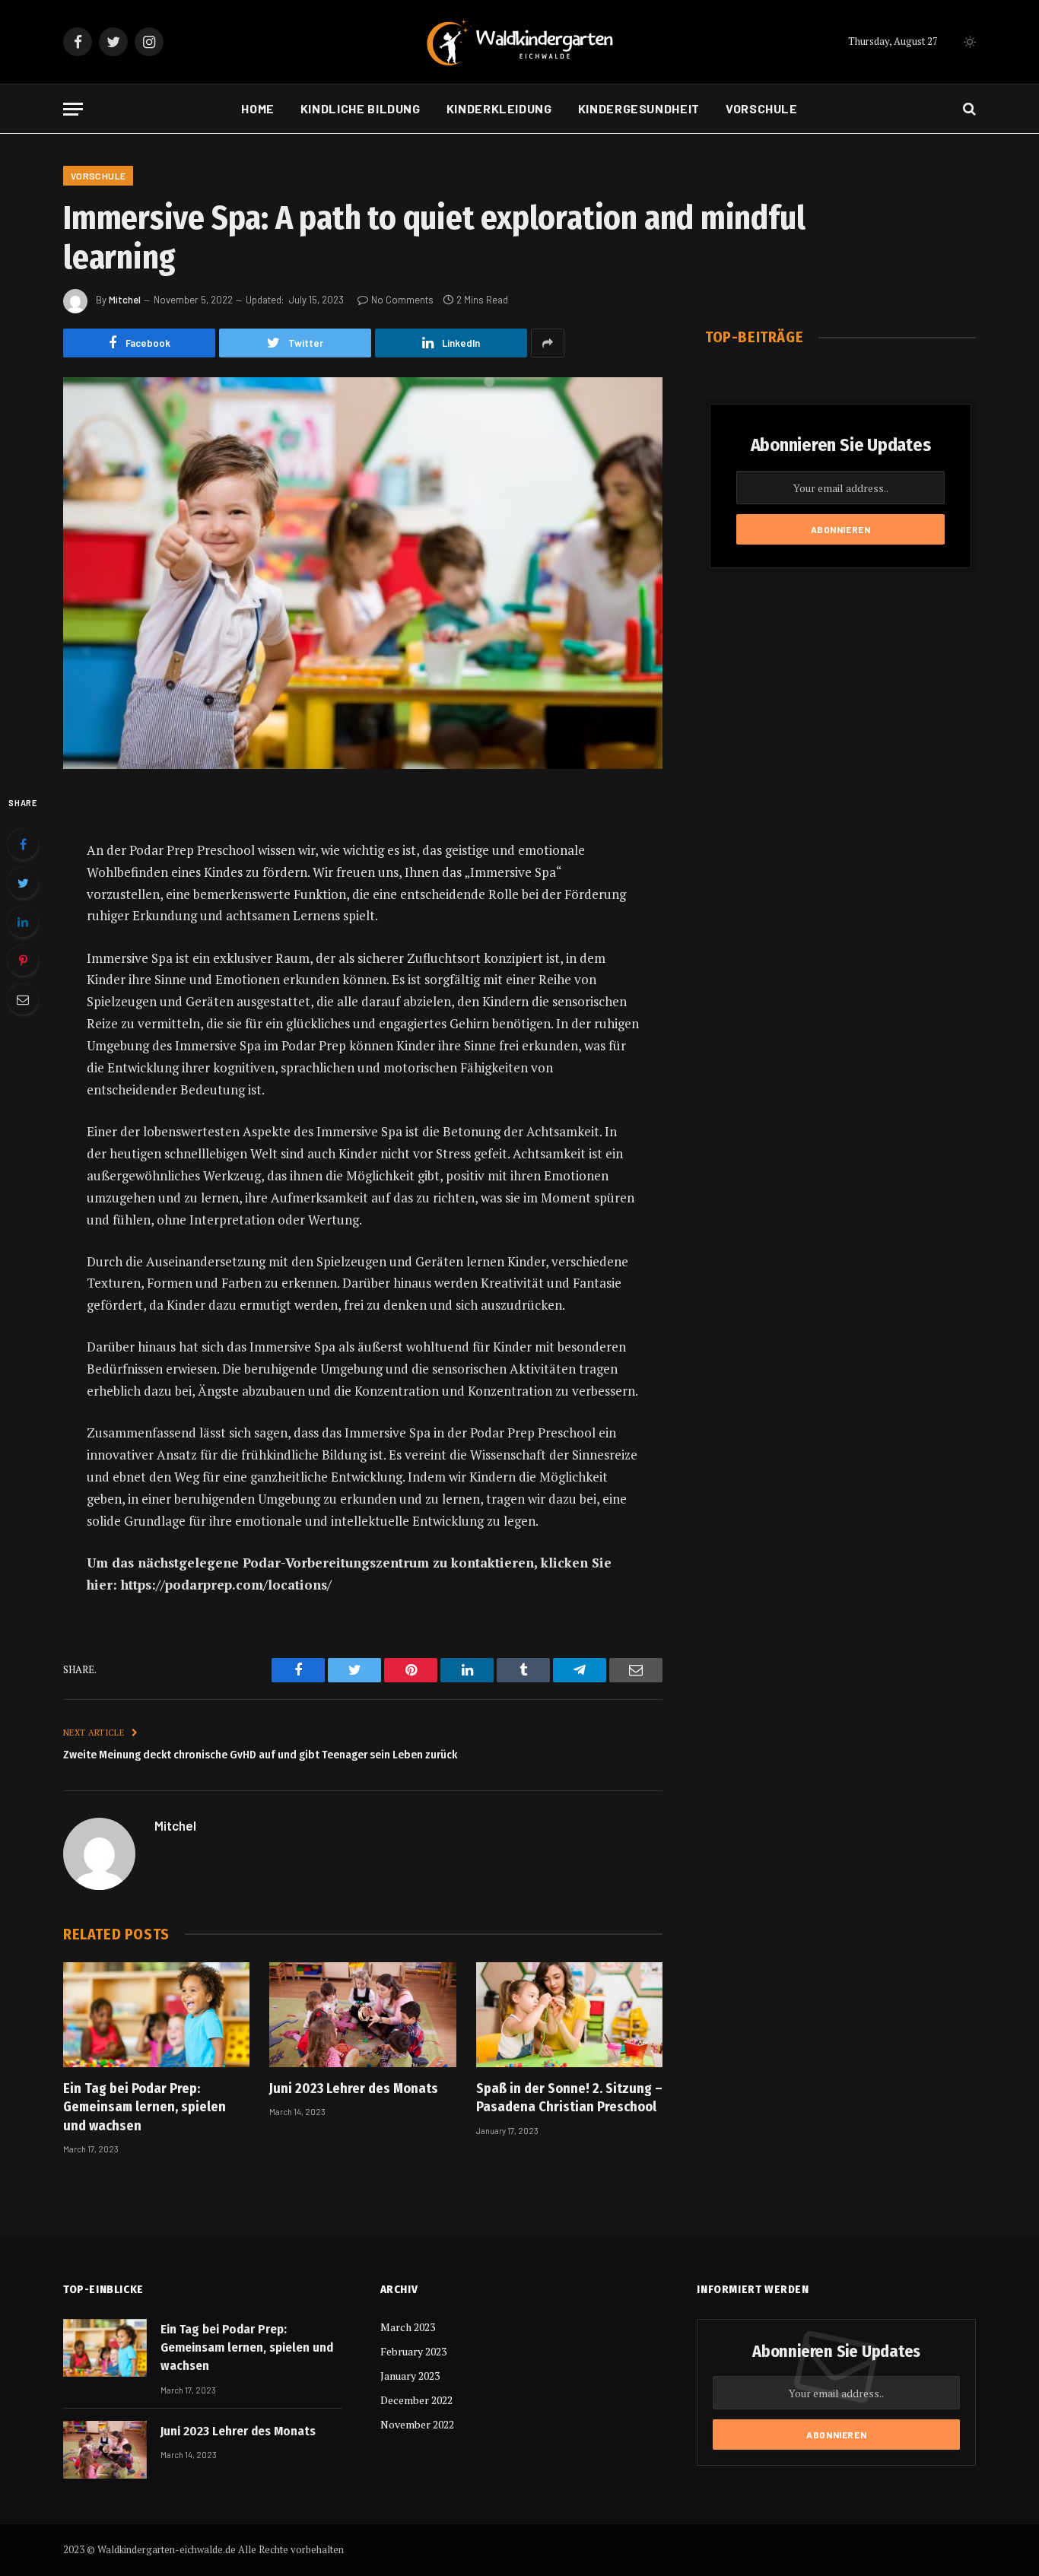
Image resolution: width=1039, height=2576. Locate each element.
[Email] (23, 999)
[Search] (968, 109)
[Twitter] (23, 883)
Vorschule (762, 108)
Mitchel (125, 300)
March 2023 (408, 2327)
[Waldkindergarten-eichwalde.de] (519, 42)
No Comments (402, 300)
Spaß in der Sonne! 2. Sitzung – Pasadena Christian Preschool (569, 2098)
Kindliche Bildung (361, 108)
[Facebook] (23, 844)
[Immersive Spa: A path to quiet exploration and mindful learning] (363, 573)
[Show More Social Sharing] (548, 343)
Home (258, 108)
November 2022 (417, 2424)
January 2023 (410, 2376)
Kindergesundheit (639, 108)
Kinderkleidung (499, 108)
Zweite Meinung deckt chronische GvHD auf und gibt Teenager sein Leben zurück (260, 1755)
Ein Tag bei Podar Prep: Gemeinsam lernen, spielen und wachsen (145, 2107)
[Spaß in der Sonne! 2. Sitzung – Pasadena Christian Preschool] (569, 2015)
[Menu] (73, 109)
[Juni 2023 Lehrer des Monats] (362, 2015)
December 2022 (416, 2400)
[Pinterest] (23, 961)
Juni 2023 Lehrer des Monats (354, 2088)
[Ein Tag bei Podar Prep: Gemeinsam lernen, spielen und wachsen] (156, 2015)
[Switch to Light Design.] (968, 42)
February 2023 (413, 2351)
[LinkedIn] (23, 922)
